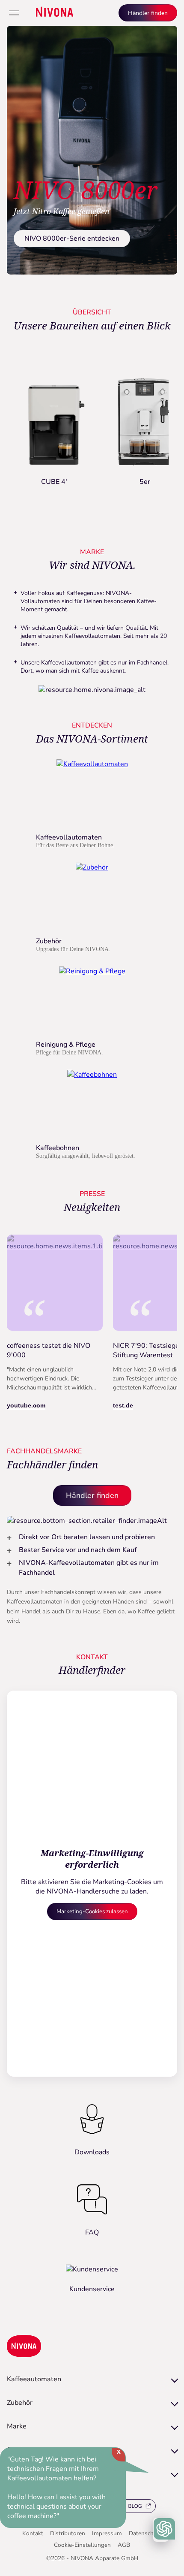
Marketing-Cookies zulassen (92, 1912)
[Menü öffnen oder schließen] (14, 13)
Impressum (107, 2533)
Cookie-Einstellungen (82, 2545)
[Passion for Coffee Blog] (133, 2507)
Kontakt (33, 2533)
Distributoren (68, 2533)
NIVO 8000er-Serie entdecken (72, 239)
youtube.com (26, 1405)
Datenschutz (145, 2533)
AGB (124, 2545)
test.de (123, 1405)
